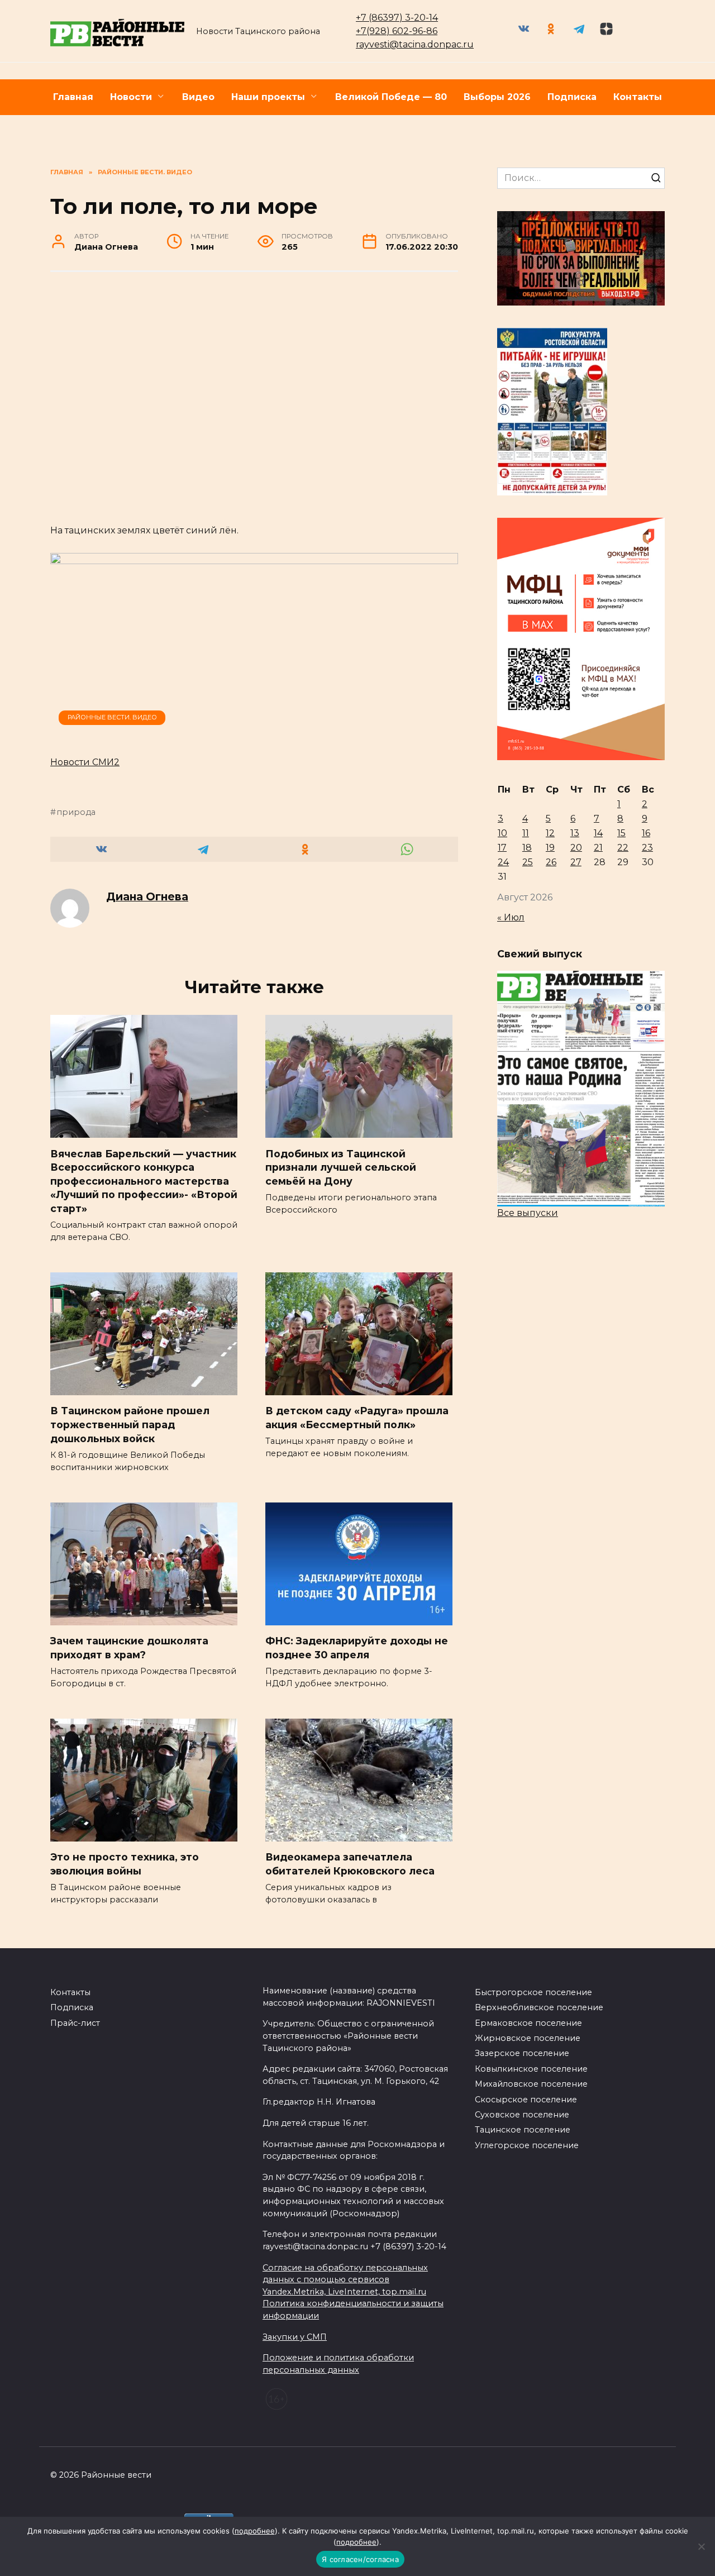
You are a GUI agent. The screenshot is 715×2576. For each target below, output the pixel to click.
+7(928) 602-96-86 (397, 31)
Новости (131, 97)
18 (527, 848)
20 (576, 848)
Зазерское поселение (522, 2053)
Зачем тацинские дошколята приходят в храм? (129, 1648)
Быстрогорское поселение (533, 1992)
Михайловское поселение (531, 2084)
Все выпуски (528, 1213)
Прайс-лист (75, 2023)
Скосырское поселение (526, 2100)
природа (76, 812)
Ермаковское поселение (528, 2023)
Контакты (638, 97)
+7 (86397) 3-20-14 (397, 18)
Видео (198, 97)
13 (575, 833)
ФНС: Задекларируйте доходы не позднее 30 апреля (357, 1648)
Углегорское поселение (527, 2145)
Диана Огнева (147, 896)
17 (502, 848)
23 (647, 848)
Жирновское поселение (528, 2038)
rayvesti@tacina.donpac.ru (415, 44)
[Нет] (701, 2546)
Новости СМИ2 (85, 762)
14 (598, 833)
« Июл (511, 917)
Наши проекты (268, 97)
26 (551, 862)
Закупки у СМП (295, 2337)
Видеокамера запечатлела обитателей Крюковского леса (350, 1864)
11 (526, 833)
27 (576, 862)
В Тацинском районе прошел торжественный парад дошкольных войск (130, 1424)
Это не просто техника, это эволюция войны (125, 1864)
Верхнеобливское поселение (539, 2007)
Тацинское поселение (523, 2130)
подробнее (255, 2531)
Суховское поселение (522, 2115)
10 (502, 833)
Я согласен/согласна (360, 2559)
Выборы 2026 (497, 97)
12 (550, 833)
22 (623, 848)
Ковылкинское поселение (531, 2069)
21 (598, 848)
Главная (73, 97)
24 (503, 862)
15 (621, 833)
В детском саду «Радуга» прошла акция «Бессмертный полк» (357, 1418)
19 (550, 848)
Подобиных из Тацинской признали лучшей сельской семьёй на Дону (341, 1167)
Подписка (572, 97)
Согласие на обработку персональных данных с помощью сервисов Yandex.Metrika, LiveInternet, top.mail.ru (345, 2280)
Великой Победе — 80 (391, 97)
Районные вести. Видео (112, 717)
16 (646, 833)
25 (528, 862)
